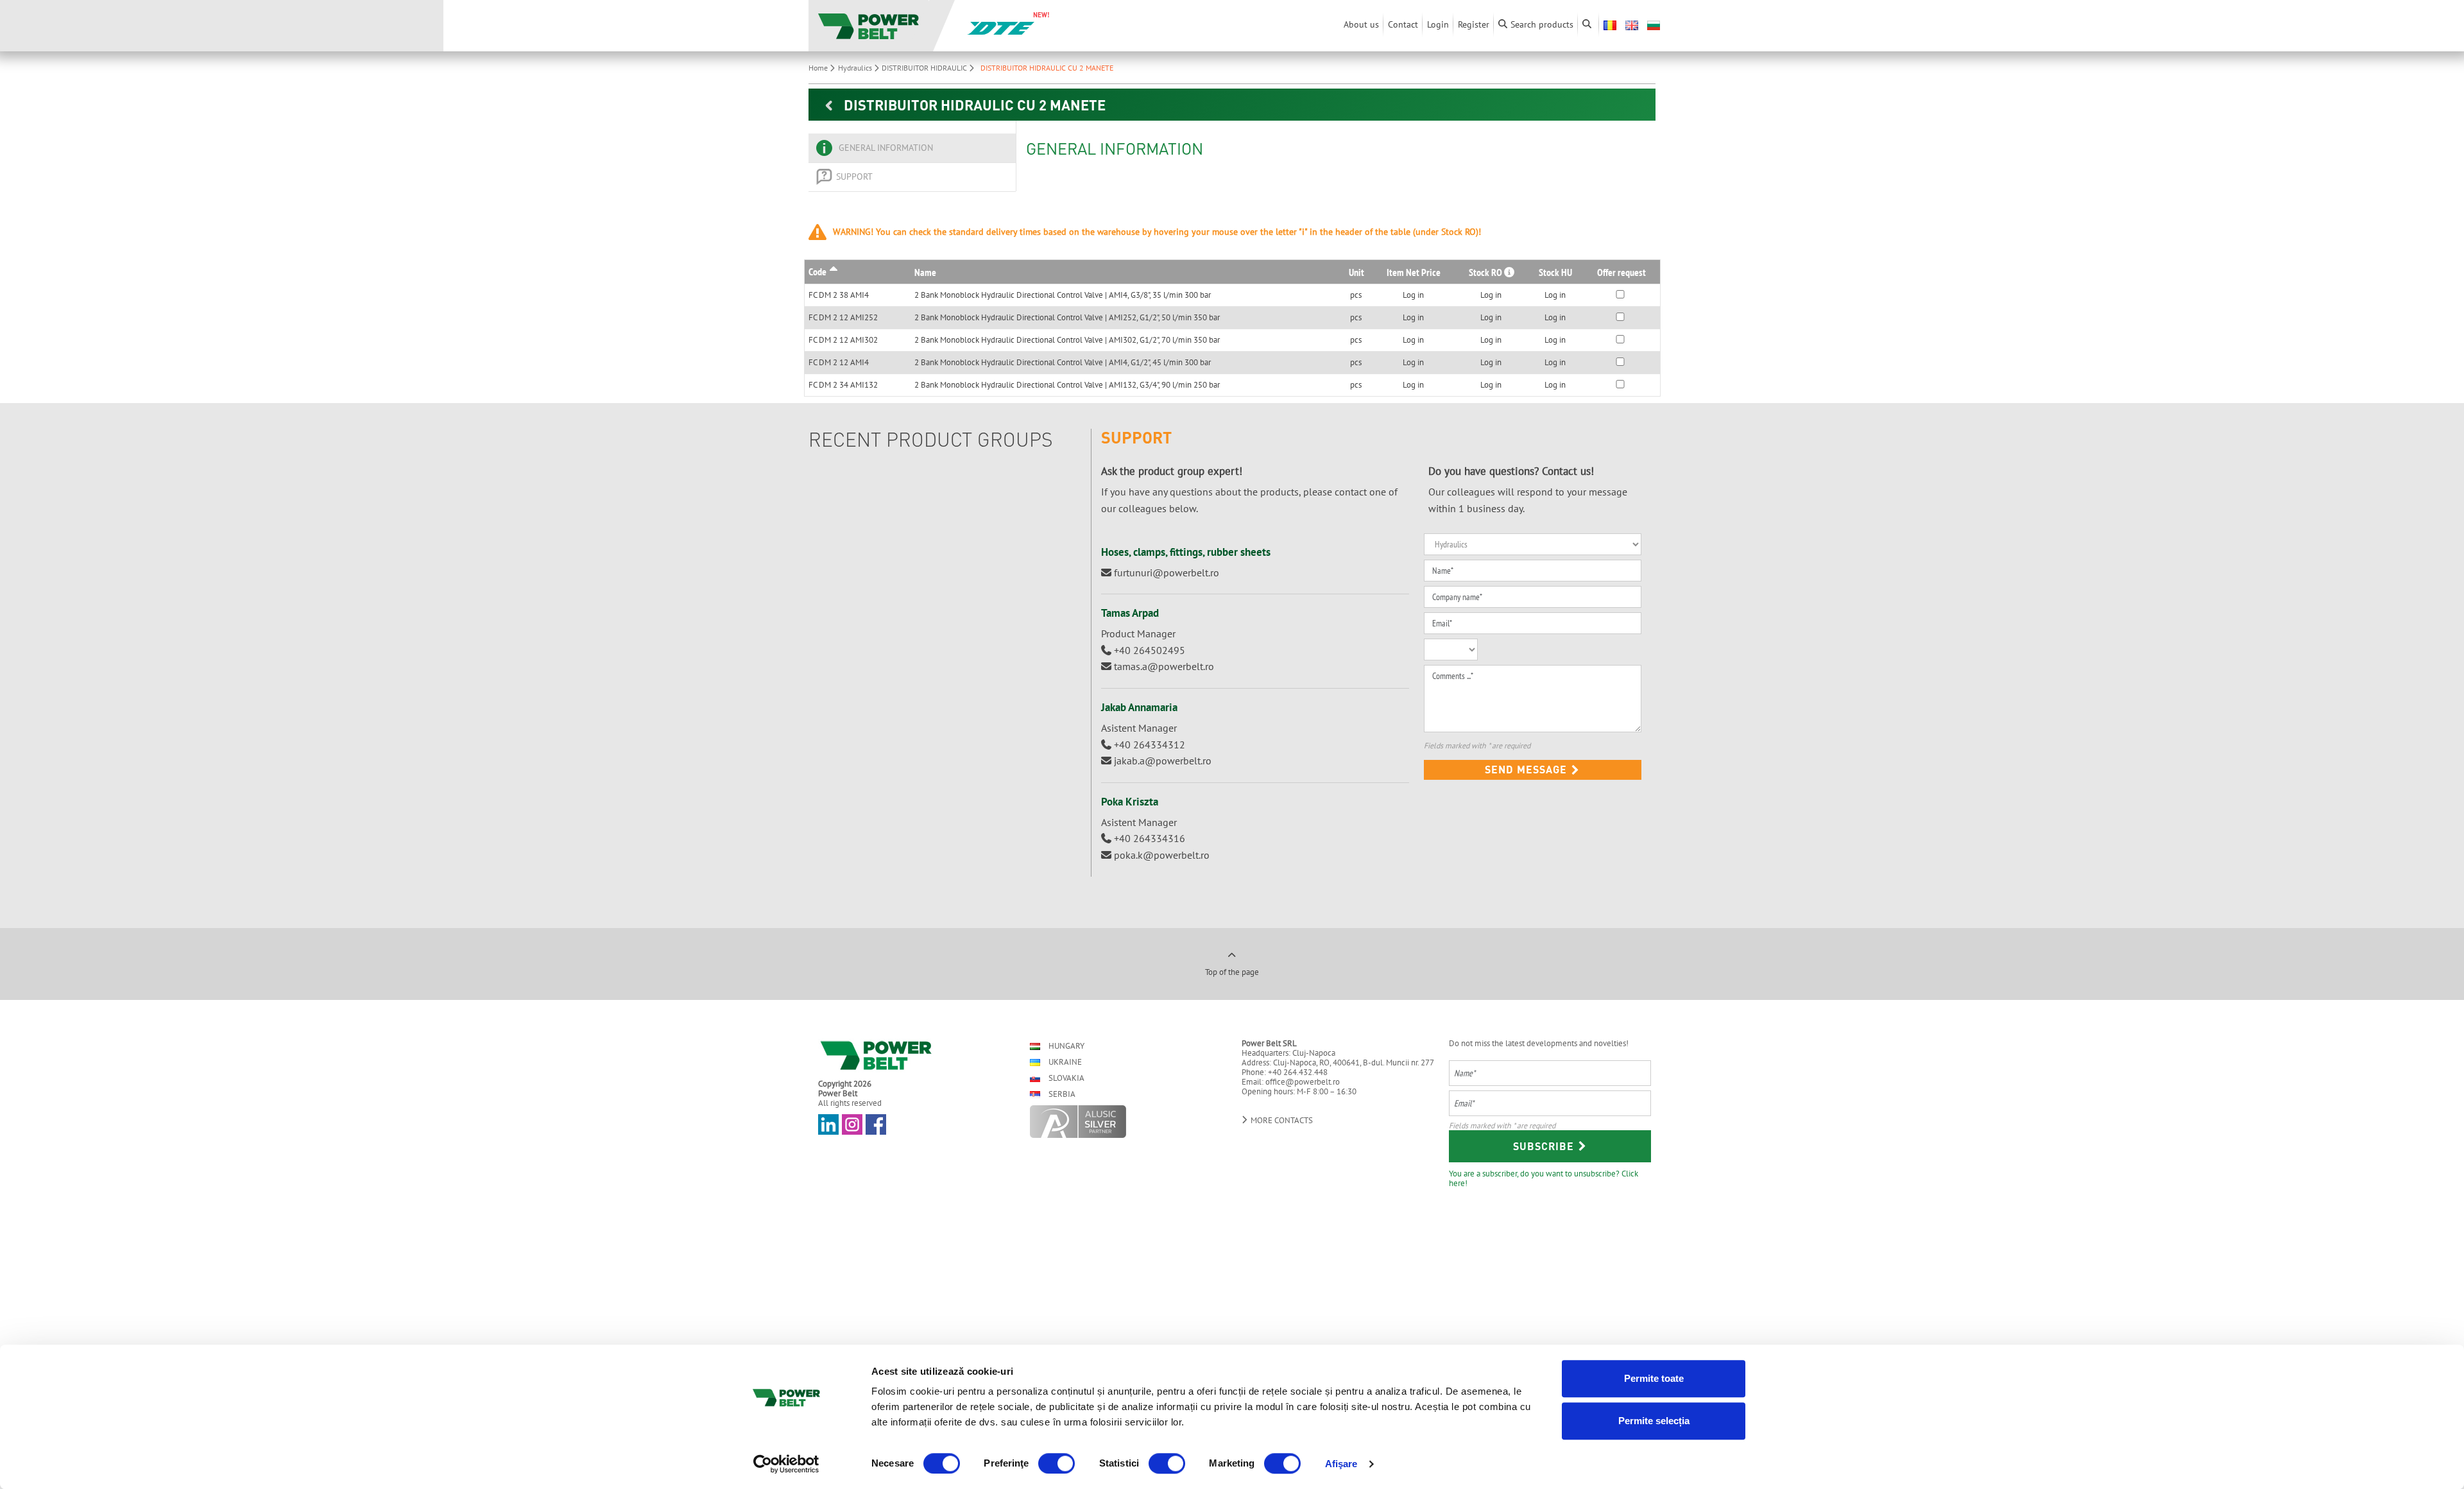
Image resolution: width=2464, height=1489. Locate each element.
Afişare (1341, 1464)
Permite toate (1654, 1378)
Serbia (1061, 1094)
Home (819, 68)
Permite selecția (1654, 1421)
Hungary (1065, 1046)
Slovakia (1065, 1078)
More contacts (1281, 1120)
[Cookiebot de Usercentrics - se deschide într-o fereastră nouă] (786, 1464)
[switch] (1057, 1463)
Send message (1527, 769)
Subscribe (1545, 1146)
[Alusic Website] (1125, 1122)
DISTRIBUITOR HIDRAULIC (925, 68)
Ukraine (1064, 1062)
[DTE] (1001, 27)
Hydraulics (856, 68)
